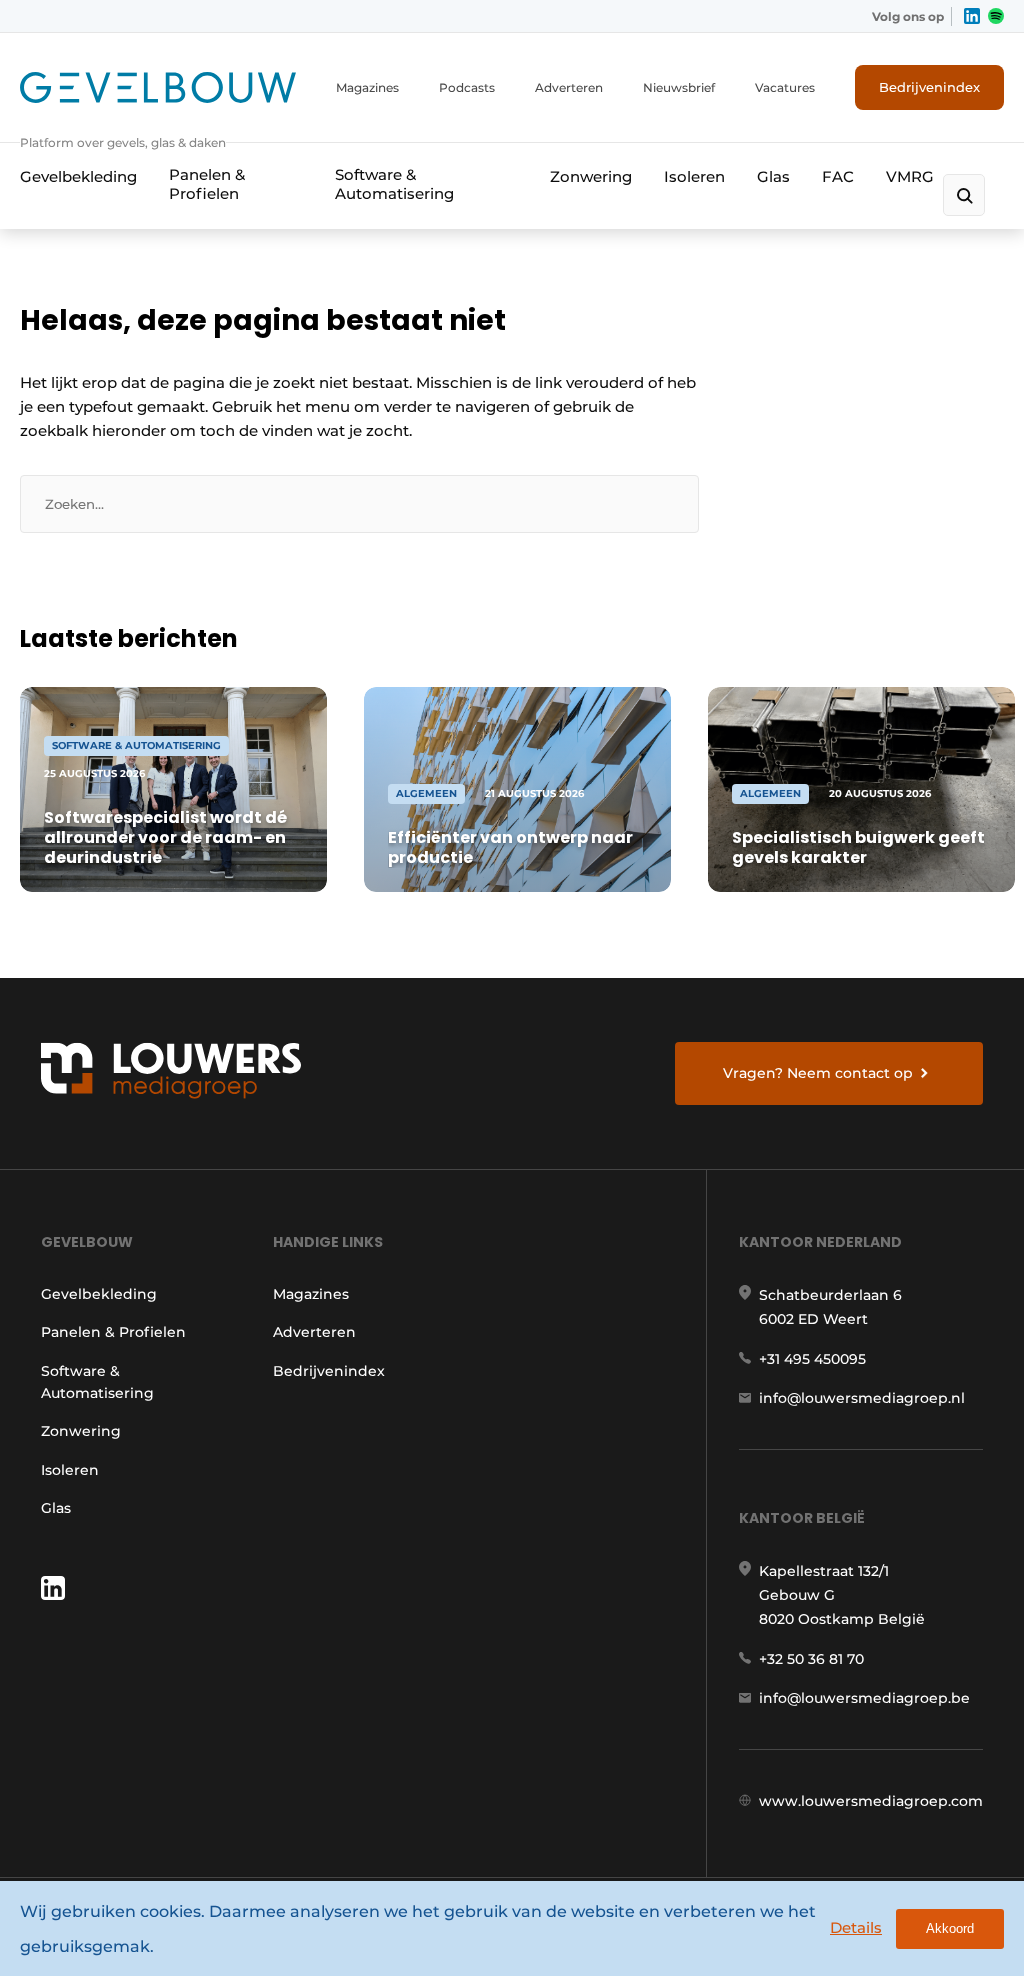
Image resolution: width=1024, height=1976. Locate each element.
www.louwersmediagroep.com (871, 1801)
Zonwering (591, 176)
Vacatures (785, 87)
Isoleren (694, 176)
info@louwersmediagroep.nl (862, 1398)
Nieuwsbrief (679, 87)
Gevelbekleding (78, 176)
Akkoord (950, 1928)
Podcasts (467, 87)
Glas (773, 176)
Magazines (367, 87)
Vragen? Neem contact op (818, 1073)
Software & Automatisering (394, 184)
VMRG (910, 176)
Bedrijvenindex (929, 87)
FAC (838, 176)
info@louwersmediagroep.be (864, 1698)
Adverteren (569, 87)
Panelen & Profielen (207, 184)
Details (856, 1927)
